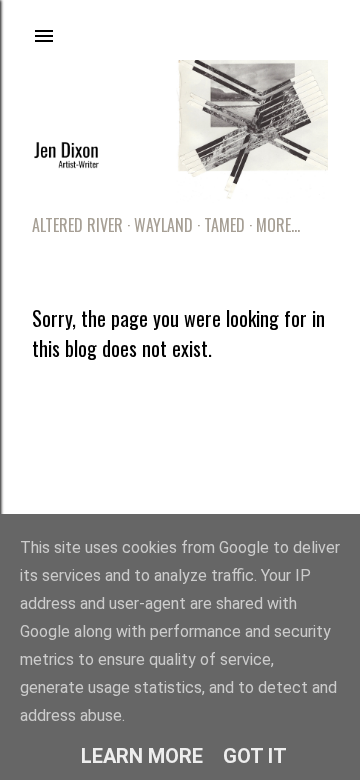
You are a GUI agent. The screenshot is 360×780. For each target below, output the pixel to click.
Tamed (224, 225)
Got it (255, 756)
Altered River (77, 225)
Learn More (142, 756)
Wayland (163, 225)
